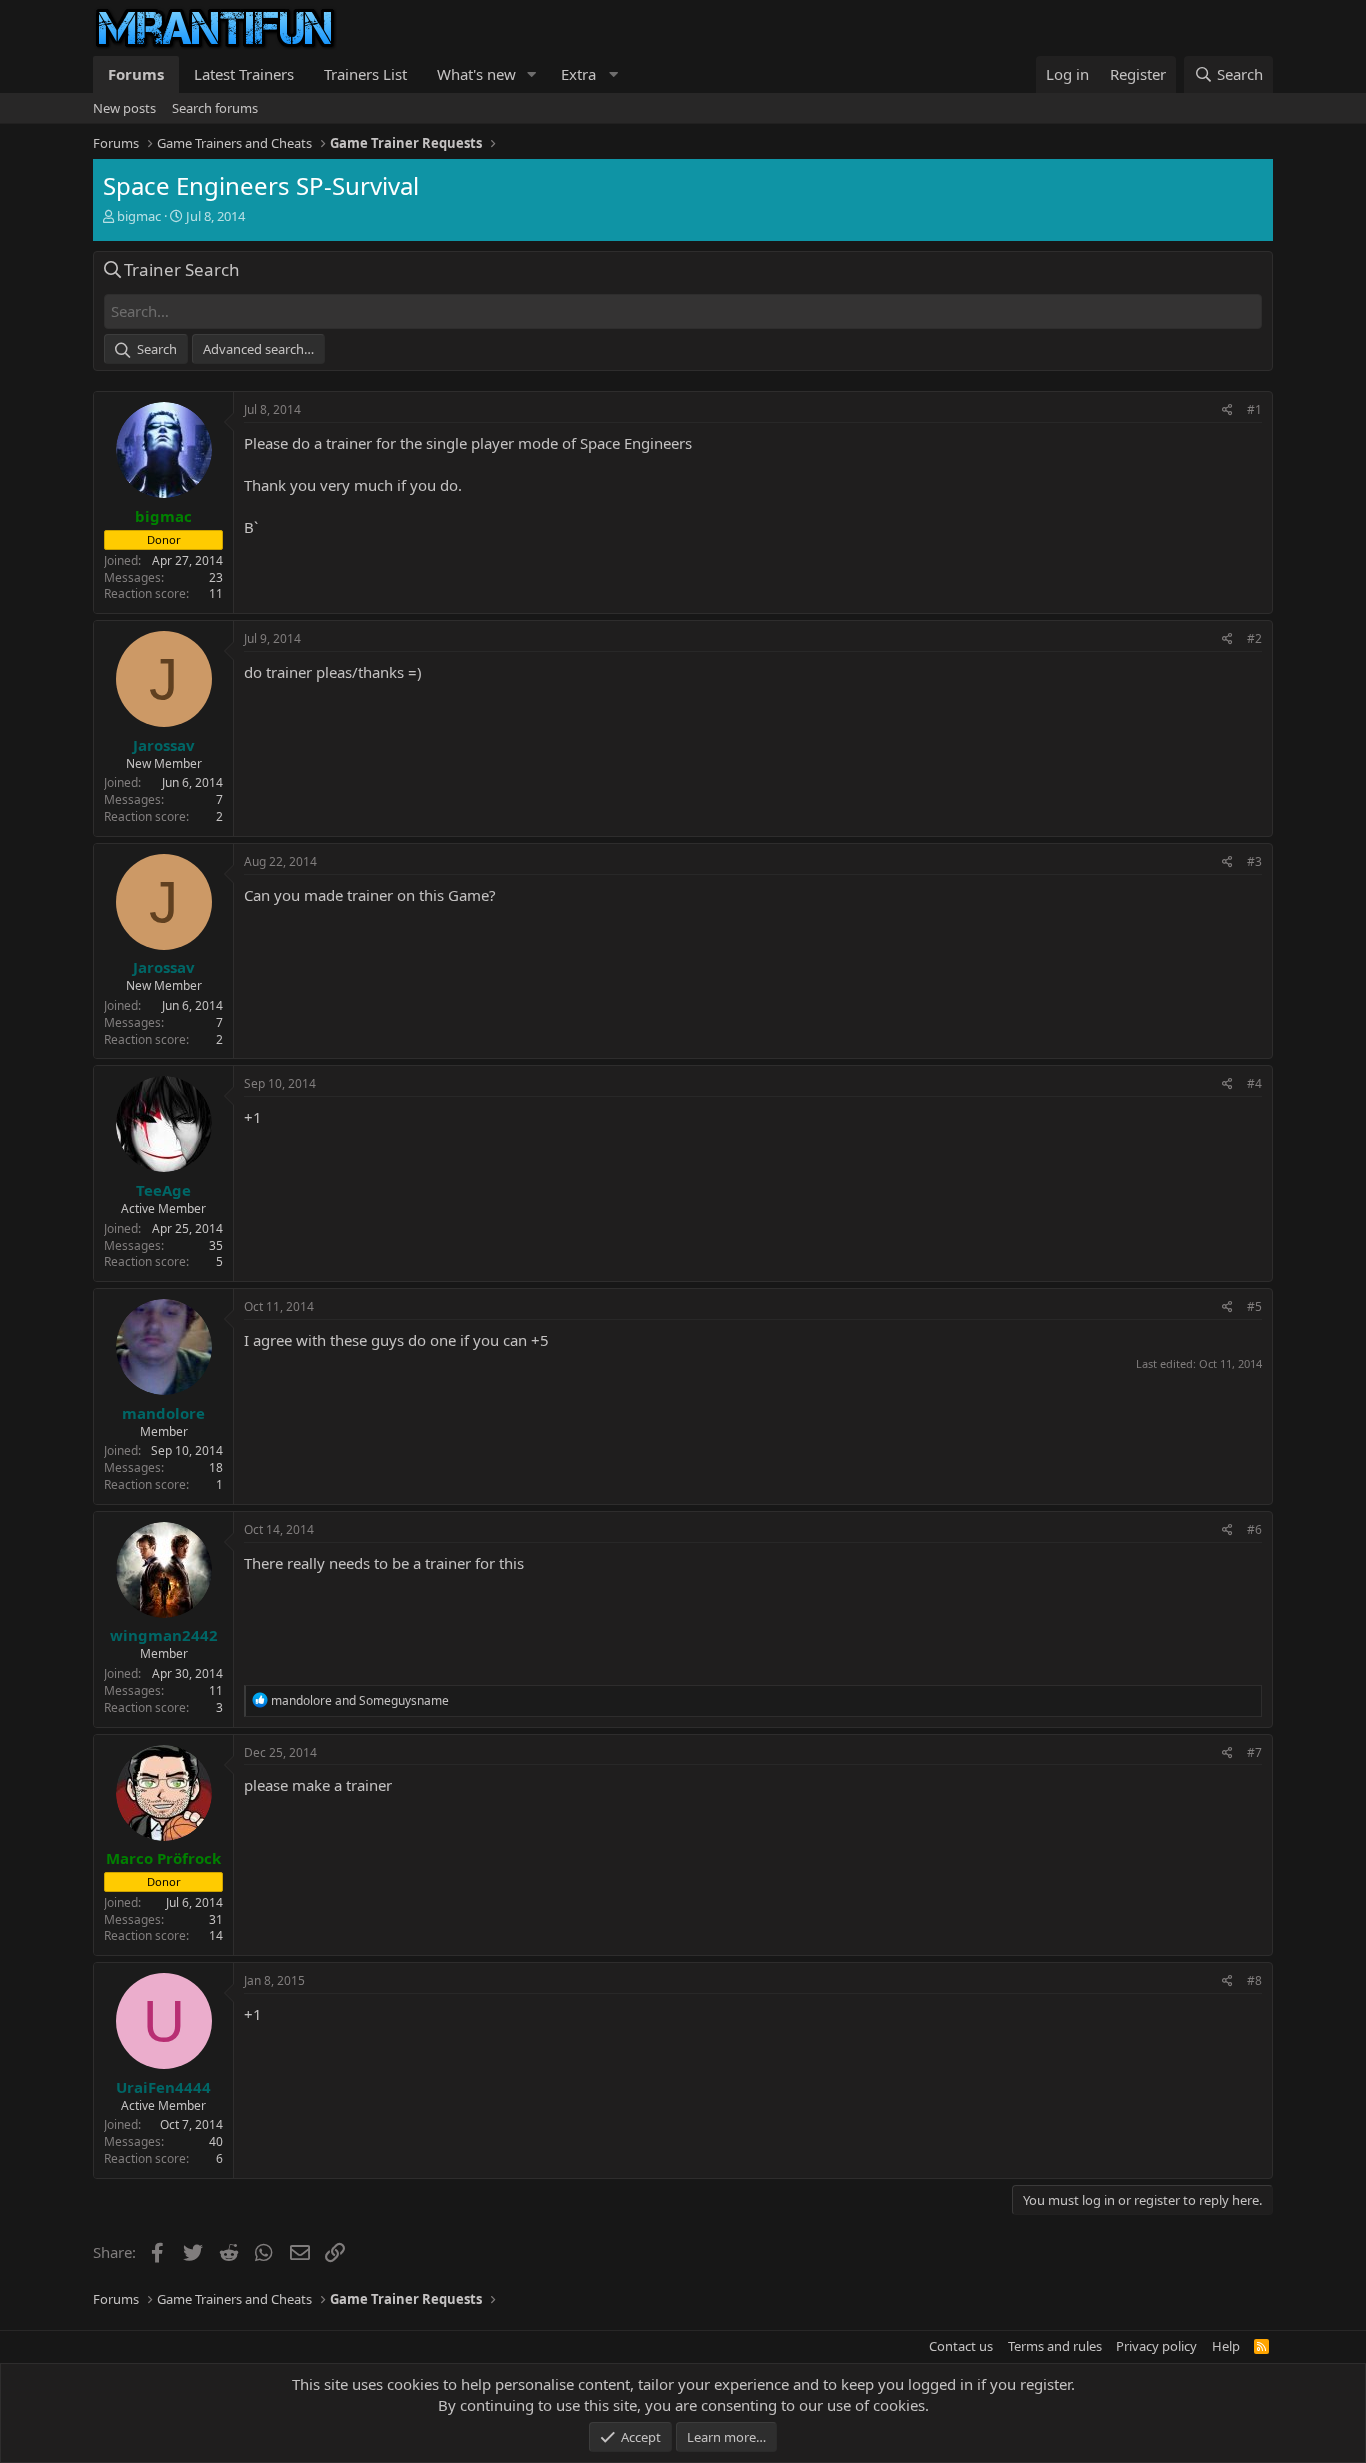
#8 (1254, 1980)
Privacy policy (1156, 2346)
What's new (476, 74)
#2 (1254, 638)
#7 (1254, 1752)
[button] (532, 74)
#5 (1254, 1306)
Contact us (961, 2346)
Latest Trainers (244, 74)
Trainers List (365, 74)
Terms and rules (1055, 2346)
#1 (1254, 409)
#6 (1254, 1529)
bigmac (139, 216)
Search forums (215, 108)
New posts (124, 108)
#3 (1254, 861)
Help (1226, 2346)
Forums (136, 74)
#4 (1254, 1083)
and (360, 1700)
